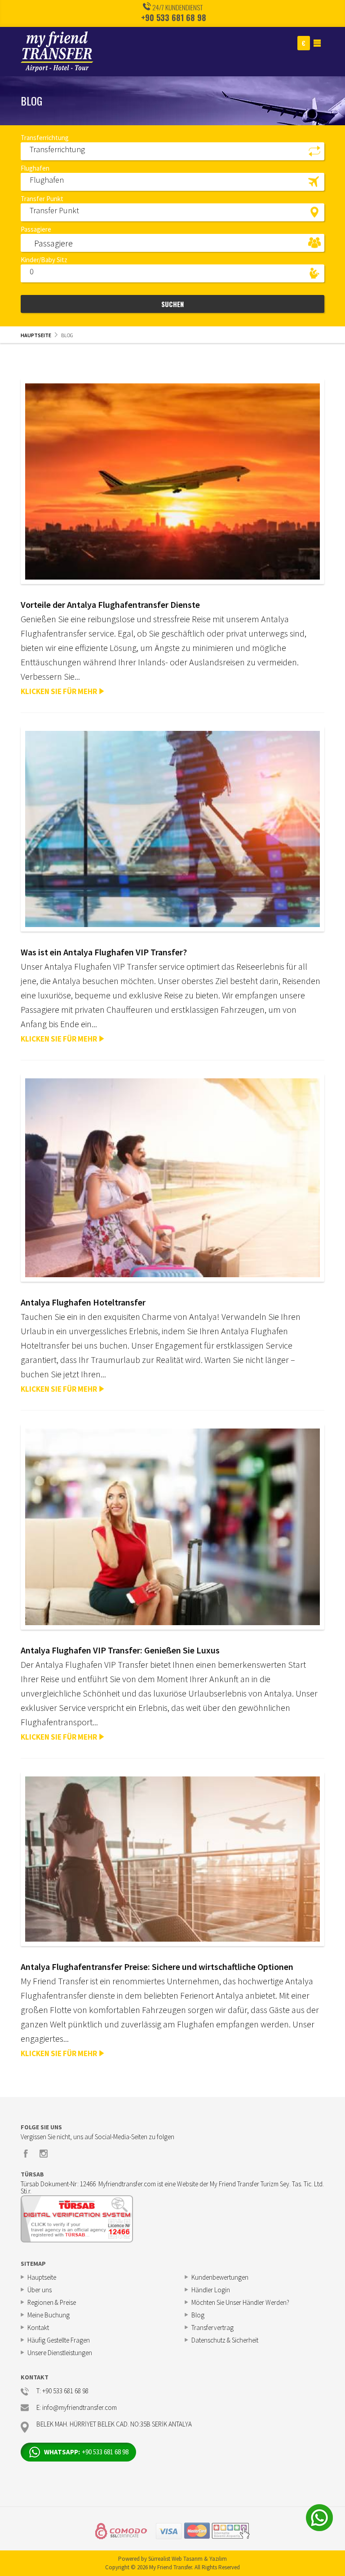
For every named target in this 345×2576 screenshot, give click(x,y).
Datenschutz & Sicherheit (225, 2340)
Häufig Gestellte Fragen (59, 2340)
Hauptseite (42, 2277)
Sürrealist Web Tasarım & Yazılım (188, 2559)
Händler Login (211, 2290)
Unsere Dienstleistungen (60, 2353)
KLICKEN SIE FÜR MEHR (59, 691)
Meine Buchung (49, 2315)
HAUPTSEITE (36, 335)
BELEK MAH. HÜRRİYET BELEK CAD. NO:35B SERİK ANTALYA (114, 2424)
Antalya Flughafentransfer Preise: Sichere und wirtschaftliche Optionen (157, 1967)
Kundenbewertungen (220, 2277)
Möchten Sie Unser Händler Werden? (240, 2302)
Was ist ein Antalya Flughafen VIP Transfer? (104, 952)
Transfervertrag (212, 2328)
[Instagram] (44, 2154)
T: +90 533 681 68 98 (62, 2391)
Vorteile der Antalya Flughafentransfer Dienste (110, 604)
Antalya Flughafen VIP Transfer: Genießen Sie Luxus (120, 1650)
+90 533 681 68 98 (174, 18)
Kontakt (38, 2328)
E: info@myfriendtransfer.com (77, 2408)
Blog (198, 2315)
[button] (172, 151)
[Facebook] (26, 2154)
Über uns (40, 2290)
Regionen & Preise (52, 2302)
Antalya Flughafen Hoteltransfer (83, 1302)
